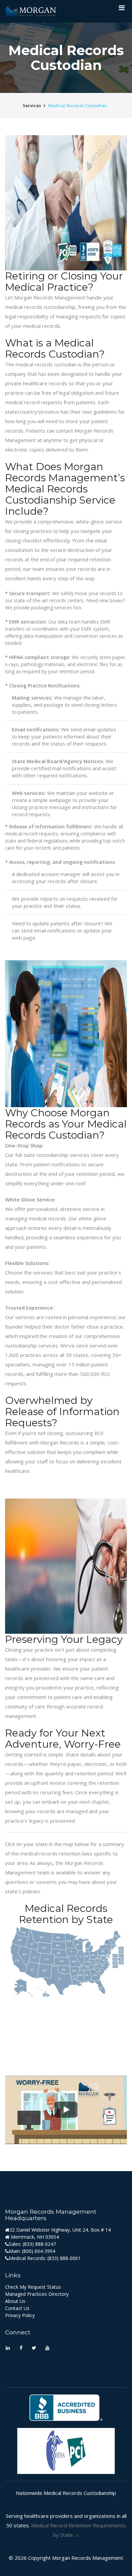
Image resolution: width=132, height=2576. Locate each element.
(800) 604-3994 (39, 2251)
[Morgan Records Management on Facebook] (21, 2348)
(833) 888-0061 (64, 2258)
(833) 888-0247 (39, 2244)
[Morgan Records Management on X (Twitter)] (34, 2348)
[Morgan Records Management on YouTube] (47, 2348)
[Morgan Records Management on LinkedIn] (8, 2348)
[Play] (66, 2110)
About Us (15, 2301)
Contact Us (17, 2308)
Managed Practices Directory (37, 2294)
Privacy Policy (20, 2315)
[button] (66, 2110)
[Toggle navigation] (122, 9)
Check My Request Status (33, 2287)
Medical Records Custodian (78, 105)
